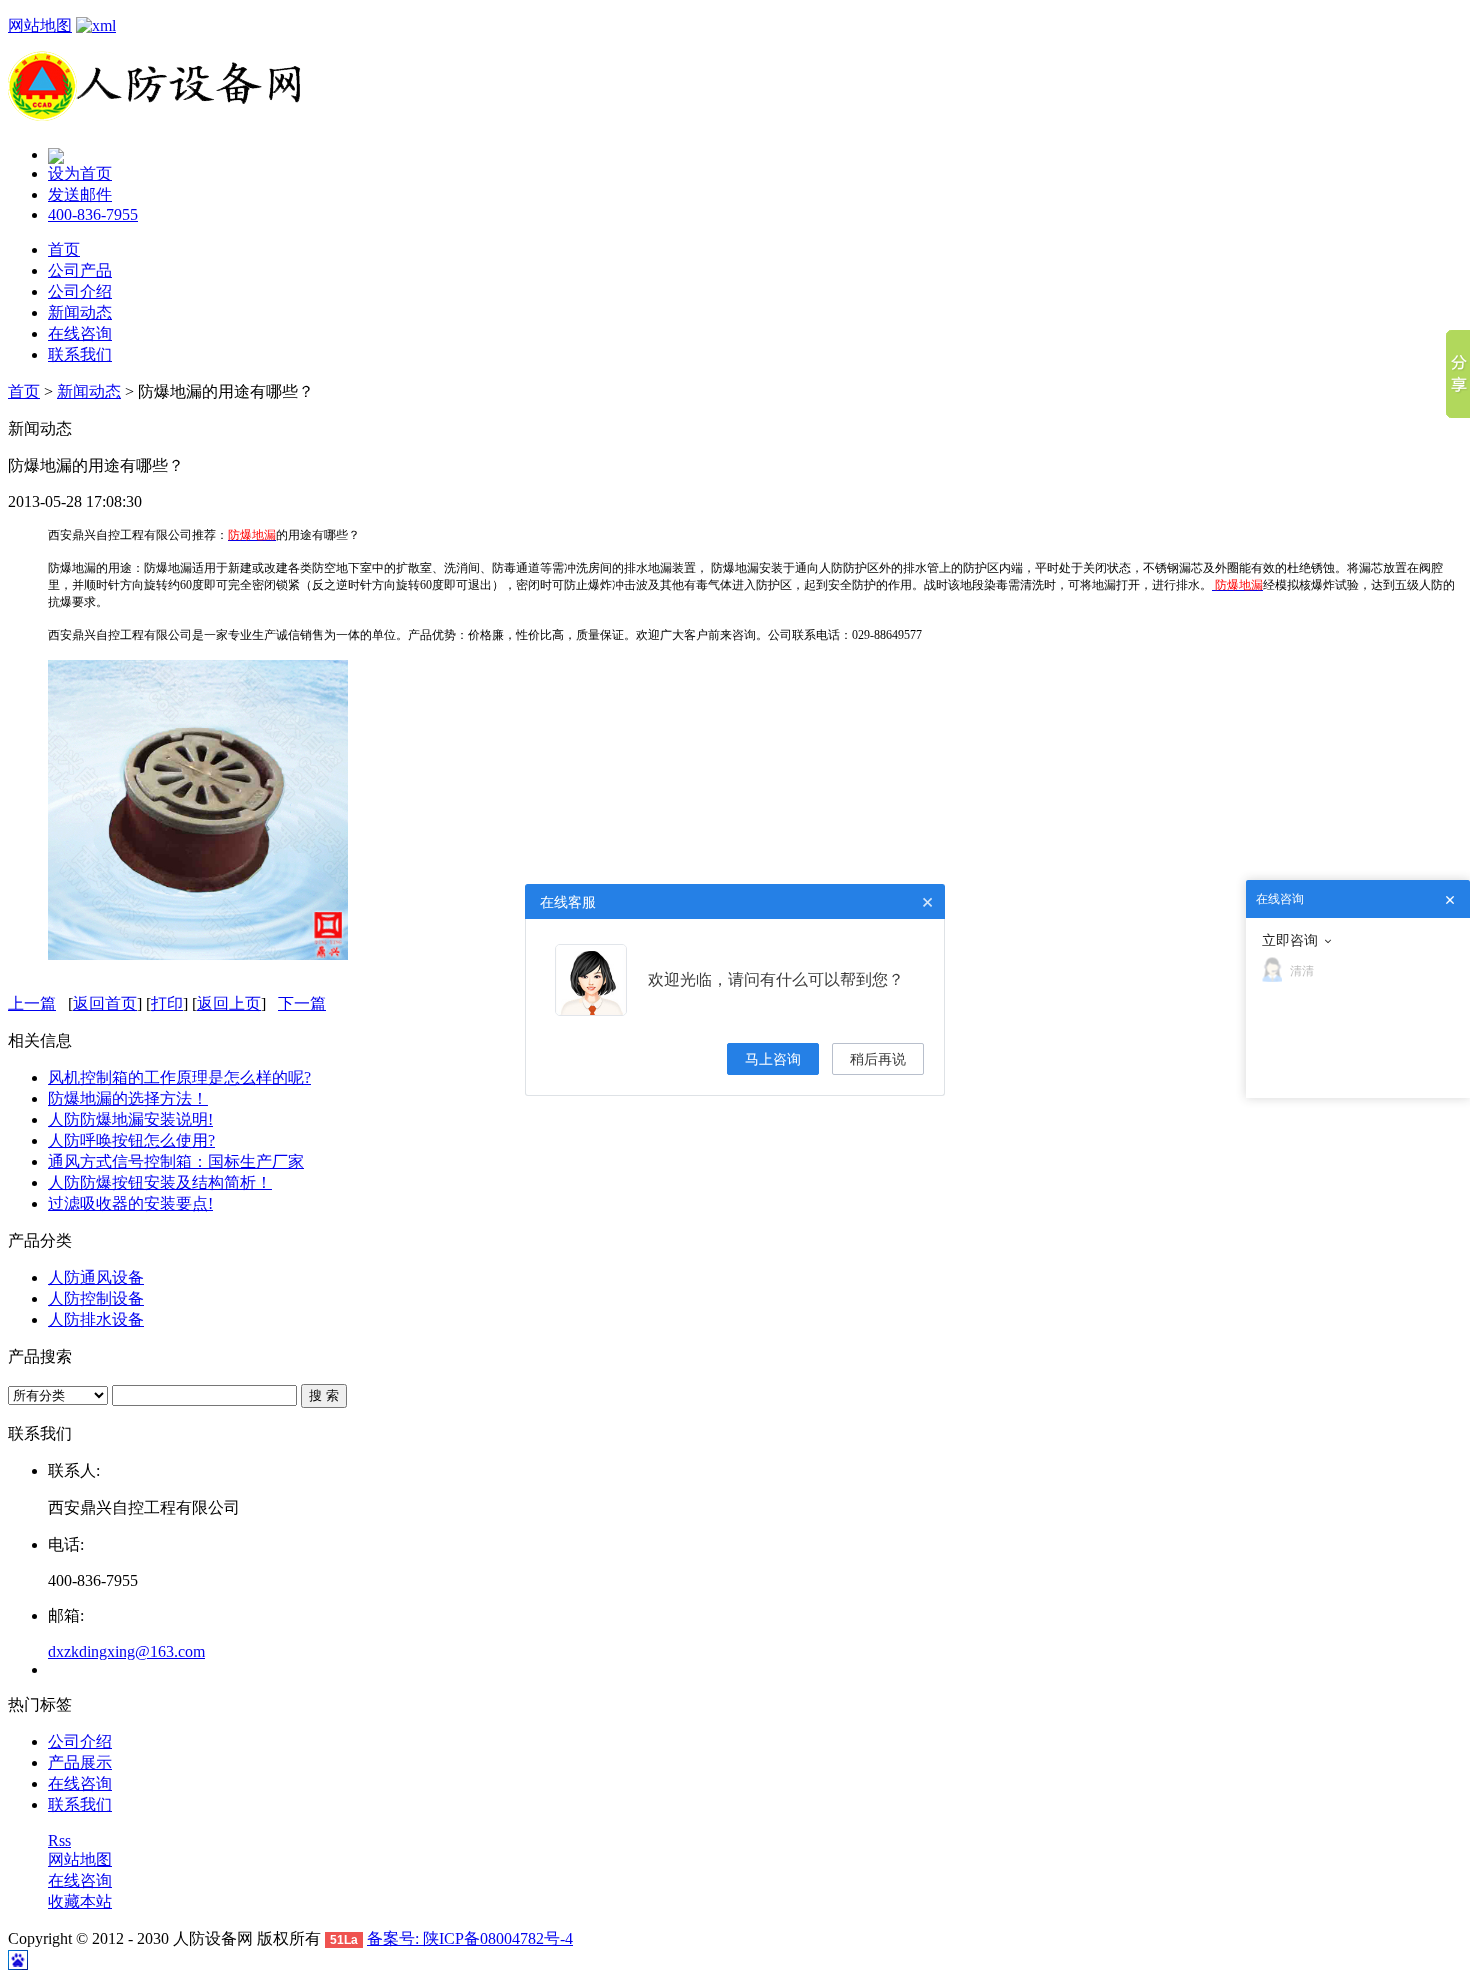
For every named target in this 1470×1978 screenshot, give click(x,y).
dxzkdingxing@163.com (126, 1651)
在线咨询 (80, 333)
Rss (59, 1840)
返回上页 (229, 1003)
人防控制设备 (96, 1298)
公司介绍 (80, 291)
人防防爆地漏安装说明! (130, 1119)
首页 (64, 249)
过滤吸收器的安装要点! (130, 1203)
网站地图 (40, 25)
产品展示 (80, 1762)
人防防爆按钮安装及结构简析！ (160, 1182)
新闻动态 (80, 312)
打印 (167, 1003)
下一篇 (302, 1003)
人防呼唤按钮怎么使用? (131, 1140)
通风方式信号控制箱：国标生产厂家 (176, 1161)
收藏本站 (80, 1901)
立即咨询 (1290, 940)
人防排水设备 (96, 1319)
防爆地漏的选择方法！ (128, 1098)
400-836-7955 (93, 214)
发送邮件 (80, 194)
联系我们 (80, 354)
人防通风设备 (96, 1277)
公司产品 (80, 270)
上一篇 (32, 1003)
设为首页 (80, 173)
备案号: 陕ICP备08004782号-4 (470, 1938)
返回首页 (105, 1003)
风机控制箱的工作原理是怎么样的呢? (179, 1077)
